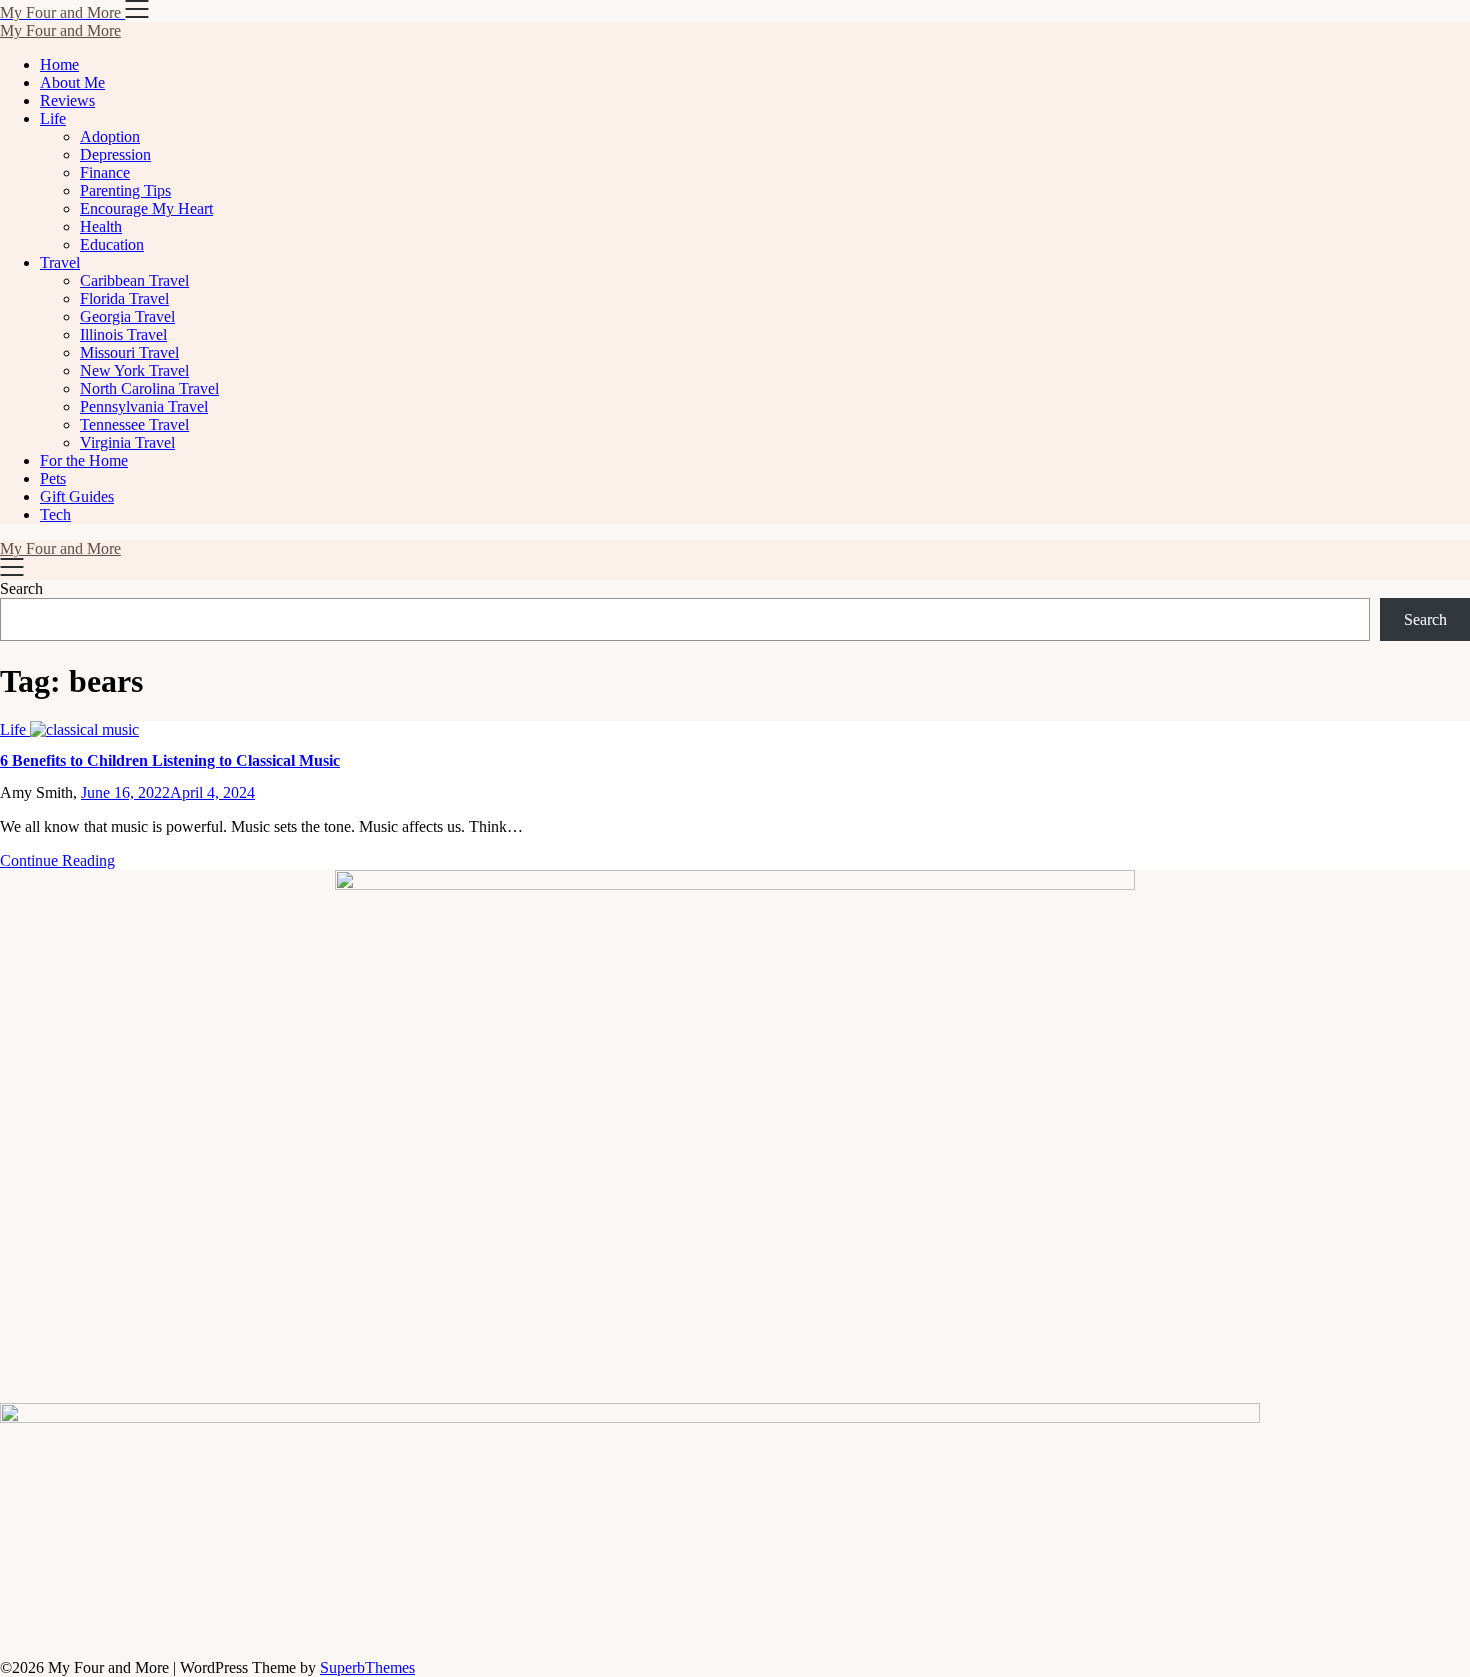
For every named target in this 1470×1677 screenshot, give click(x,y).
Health (101, 226)
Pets (53, 478)
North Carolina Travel (149, 388)
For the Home (84, 460)
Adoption (110, 136)
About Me (72, 82)
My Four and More (60, 30)
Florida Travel (124, 298)
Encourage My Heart (146, 208)
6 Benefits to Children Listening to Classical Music (170, 760)
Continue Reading (57, 860)
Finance (105, 172)
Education (112, 244)
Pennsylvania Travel (144, 406)
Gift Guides (77, 496)
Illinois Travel (123, 334)
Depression (115, 154)
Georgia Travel (127, 316)
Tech (55, 514)
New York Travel (134, 370)
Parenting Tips (125, 190)
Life (53, 118)
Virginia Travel (127, 442)
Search (21, 588)
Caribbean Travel (134, 280)
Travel (60, 262)
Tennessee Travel (134, 424)
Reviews (67, 100)
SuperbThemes (367, 1667)
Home (59, 64)
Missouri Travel (129, 352)
